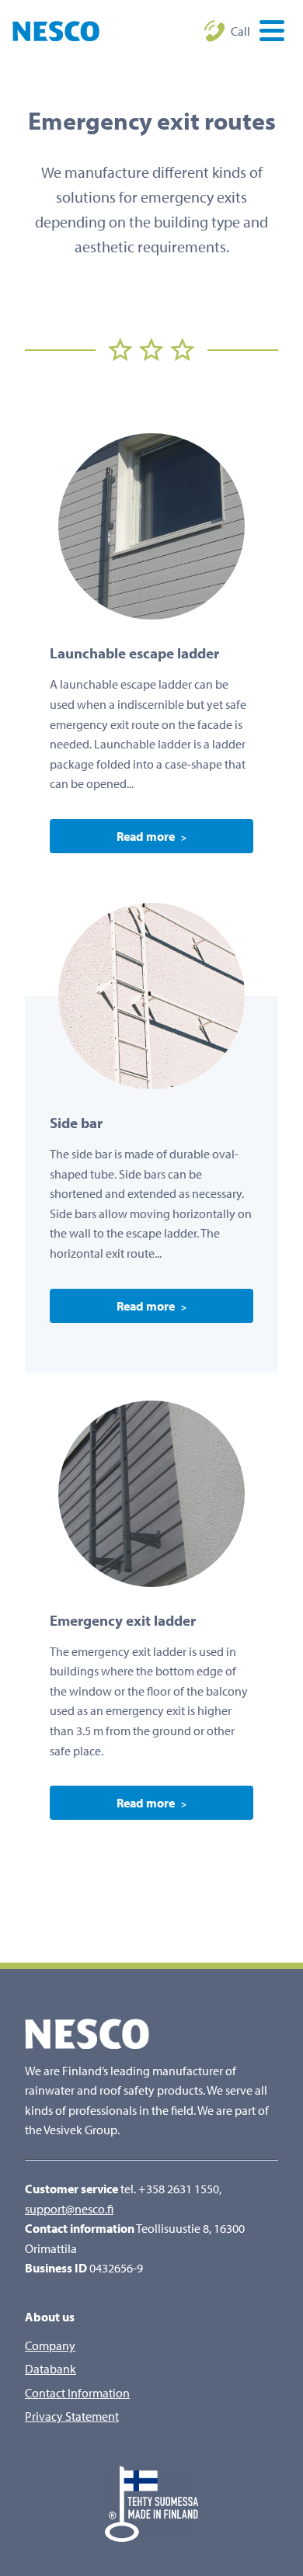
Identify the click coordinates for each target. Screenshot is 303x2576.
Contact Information (77, 2393)
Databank (50, 2369)
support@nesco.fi (69, 2209)
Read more (146, 836)
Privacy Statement (72, 2416)
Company (50, 2345)
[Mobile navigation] (267, 33)
